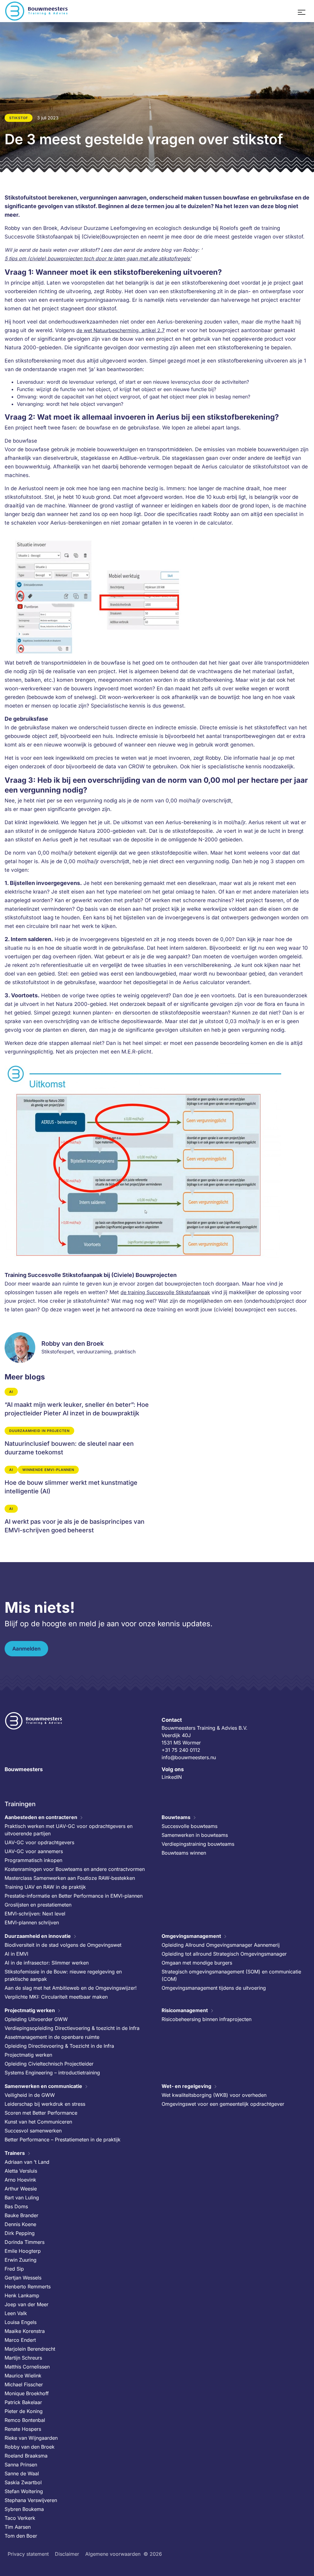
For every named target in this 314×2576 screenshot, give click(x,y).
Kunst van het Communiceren (38, 2122)
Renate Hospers (23, 2429)
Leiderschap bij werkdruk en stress (45, 2104)
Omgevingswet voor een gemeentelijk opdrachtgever (223, 2104)
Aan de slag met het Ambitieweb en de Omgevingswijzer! (71, 1988)
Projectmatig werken (30, 2010)
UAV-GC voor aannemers (34, 1851)
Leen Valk (16, 2313)
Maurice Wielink (23, 2376)
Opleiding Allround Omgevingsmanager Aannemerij (221, 1945)
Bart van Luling (22, 2198)
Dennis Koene (20, 2224)
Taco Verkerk (20, 2518)
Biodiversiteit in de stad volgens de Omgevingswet (63, 1945)
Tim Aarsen (18, 2527)
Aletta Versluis (21, 2171)
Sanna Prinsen (21, 2465)
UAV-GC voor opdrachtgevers (39, 1842)
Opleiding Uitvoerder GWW (36, 2019)
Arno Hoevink (20, 2180)
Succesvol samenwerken (33, 2131)
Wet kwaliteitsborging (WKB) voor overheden (214, 2095)
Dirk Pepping (20, 2233)
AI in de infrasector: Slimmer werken (47, 1963)
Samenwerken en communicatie (43, 2086)
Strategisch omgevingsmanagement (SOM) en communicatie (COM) (231, 1975)
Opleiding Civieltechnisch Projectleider (49, 2064)
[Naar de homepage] (37, 11)
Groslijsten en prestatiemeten (38, 1905)
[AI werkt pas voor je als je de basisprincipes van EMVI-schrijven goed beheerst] (78, 1520)
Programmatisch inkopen (33, 1860)
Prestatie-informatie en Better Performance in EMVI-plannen (74, 1896)
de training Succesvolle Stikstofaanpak (165, 1292)
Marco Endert (20, 2340)
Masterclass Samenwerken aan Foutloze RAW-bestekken (70, 1878)
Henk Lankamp (22, 2295)
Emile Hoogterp (23, 2251)
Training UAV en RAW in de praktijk (45, 1887)
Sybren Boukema (24, 2509)
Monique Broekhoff (27, 2393)
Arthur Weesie (21, 2189)
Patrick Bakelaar (23, 2402)
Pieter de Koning (24, 2411)
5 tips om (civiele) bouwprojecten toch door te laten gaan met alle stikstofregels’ (98, 258)
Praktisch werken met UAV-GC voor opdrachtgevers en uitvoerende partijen (69, 1830)
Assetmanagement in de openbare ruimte (52, 2037)
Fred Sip (14, 2269)
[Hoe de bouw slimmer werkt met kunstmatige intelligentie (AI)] (78, 1481)
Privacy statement (28, 2554)
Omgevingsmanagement (191, 1936)
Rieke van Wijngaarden (31, 2438)
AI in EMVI (16, 1954)
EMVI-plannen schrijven (32, 1922)
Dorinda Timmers (25, 2242)
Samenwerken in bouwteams (195, 1835)
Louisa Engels (21, 2322)
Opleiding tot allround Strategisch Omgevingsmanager (224, 1954)
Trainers (15, 2153)
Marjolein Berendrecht (30, 2349)
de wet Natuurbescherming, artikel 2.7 (121, 330)
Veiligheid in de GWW (30, 2095)
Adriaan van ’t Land (27, 2162)
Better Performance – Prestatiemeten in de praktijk (63, 2140)
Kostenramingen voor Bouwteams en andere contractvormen (75, 1869)
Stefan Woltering (24, 2491)
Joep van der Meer (27, 2304)
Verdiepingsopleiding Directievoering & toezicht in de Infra (72, 2028)
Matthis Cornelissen (27, 2367)
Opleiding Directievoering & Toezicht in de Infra (59, 2046)
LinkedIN (172, 1777)
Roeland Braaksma (26, 2456)
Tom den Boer (21, 2536)
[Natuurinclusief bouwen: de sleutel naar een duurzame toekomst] (78, 1442)
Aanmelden (26, 1649)
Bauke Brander (21, 2215)
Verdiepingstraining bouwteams (198, 1844)
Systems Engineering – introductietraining (52, 2073)
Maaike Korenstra (25, 2331)
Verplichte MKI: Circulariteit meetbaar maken (56, 1997)
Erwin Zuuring (21, 2260)
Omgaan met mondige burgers (197, 1963)
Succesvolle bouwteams (190, 1826)
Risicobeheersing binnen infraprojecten (207, 2019)
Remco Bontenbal (25, 2420)
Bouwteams (176, 1817)
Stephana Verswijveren (31, 2500)
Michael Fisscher (24, 2384)
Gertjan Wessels (23, 2278)
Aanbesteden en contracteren (41, 1817)
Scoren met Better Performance (41, 2113)
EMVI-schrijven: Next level (35, 1914)
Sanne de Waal (22, 2473)
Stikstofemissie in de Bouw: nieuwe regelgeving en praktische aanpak (63, 1975)
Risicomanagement (185, 2010)
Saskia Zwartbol (23, 2482)
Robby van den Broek (30, 2447)
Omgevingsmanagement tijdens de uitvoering (214, 1988)
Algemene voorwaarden (113, 2554)
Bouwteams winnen (184, 1853)
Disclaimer (67, 2554)
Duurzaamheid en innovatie (38, 1936)
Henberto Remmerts (28, 2287)
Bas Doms (16, 2206)
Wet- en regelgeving (186, 2086)
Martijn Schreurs (23, 2358)
